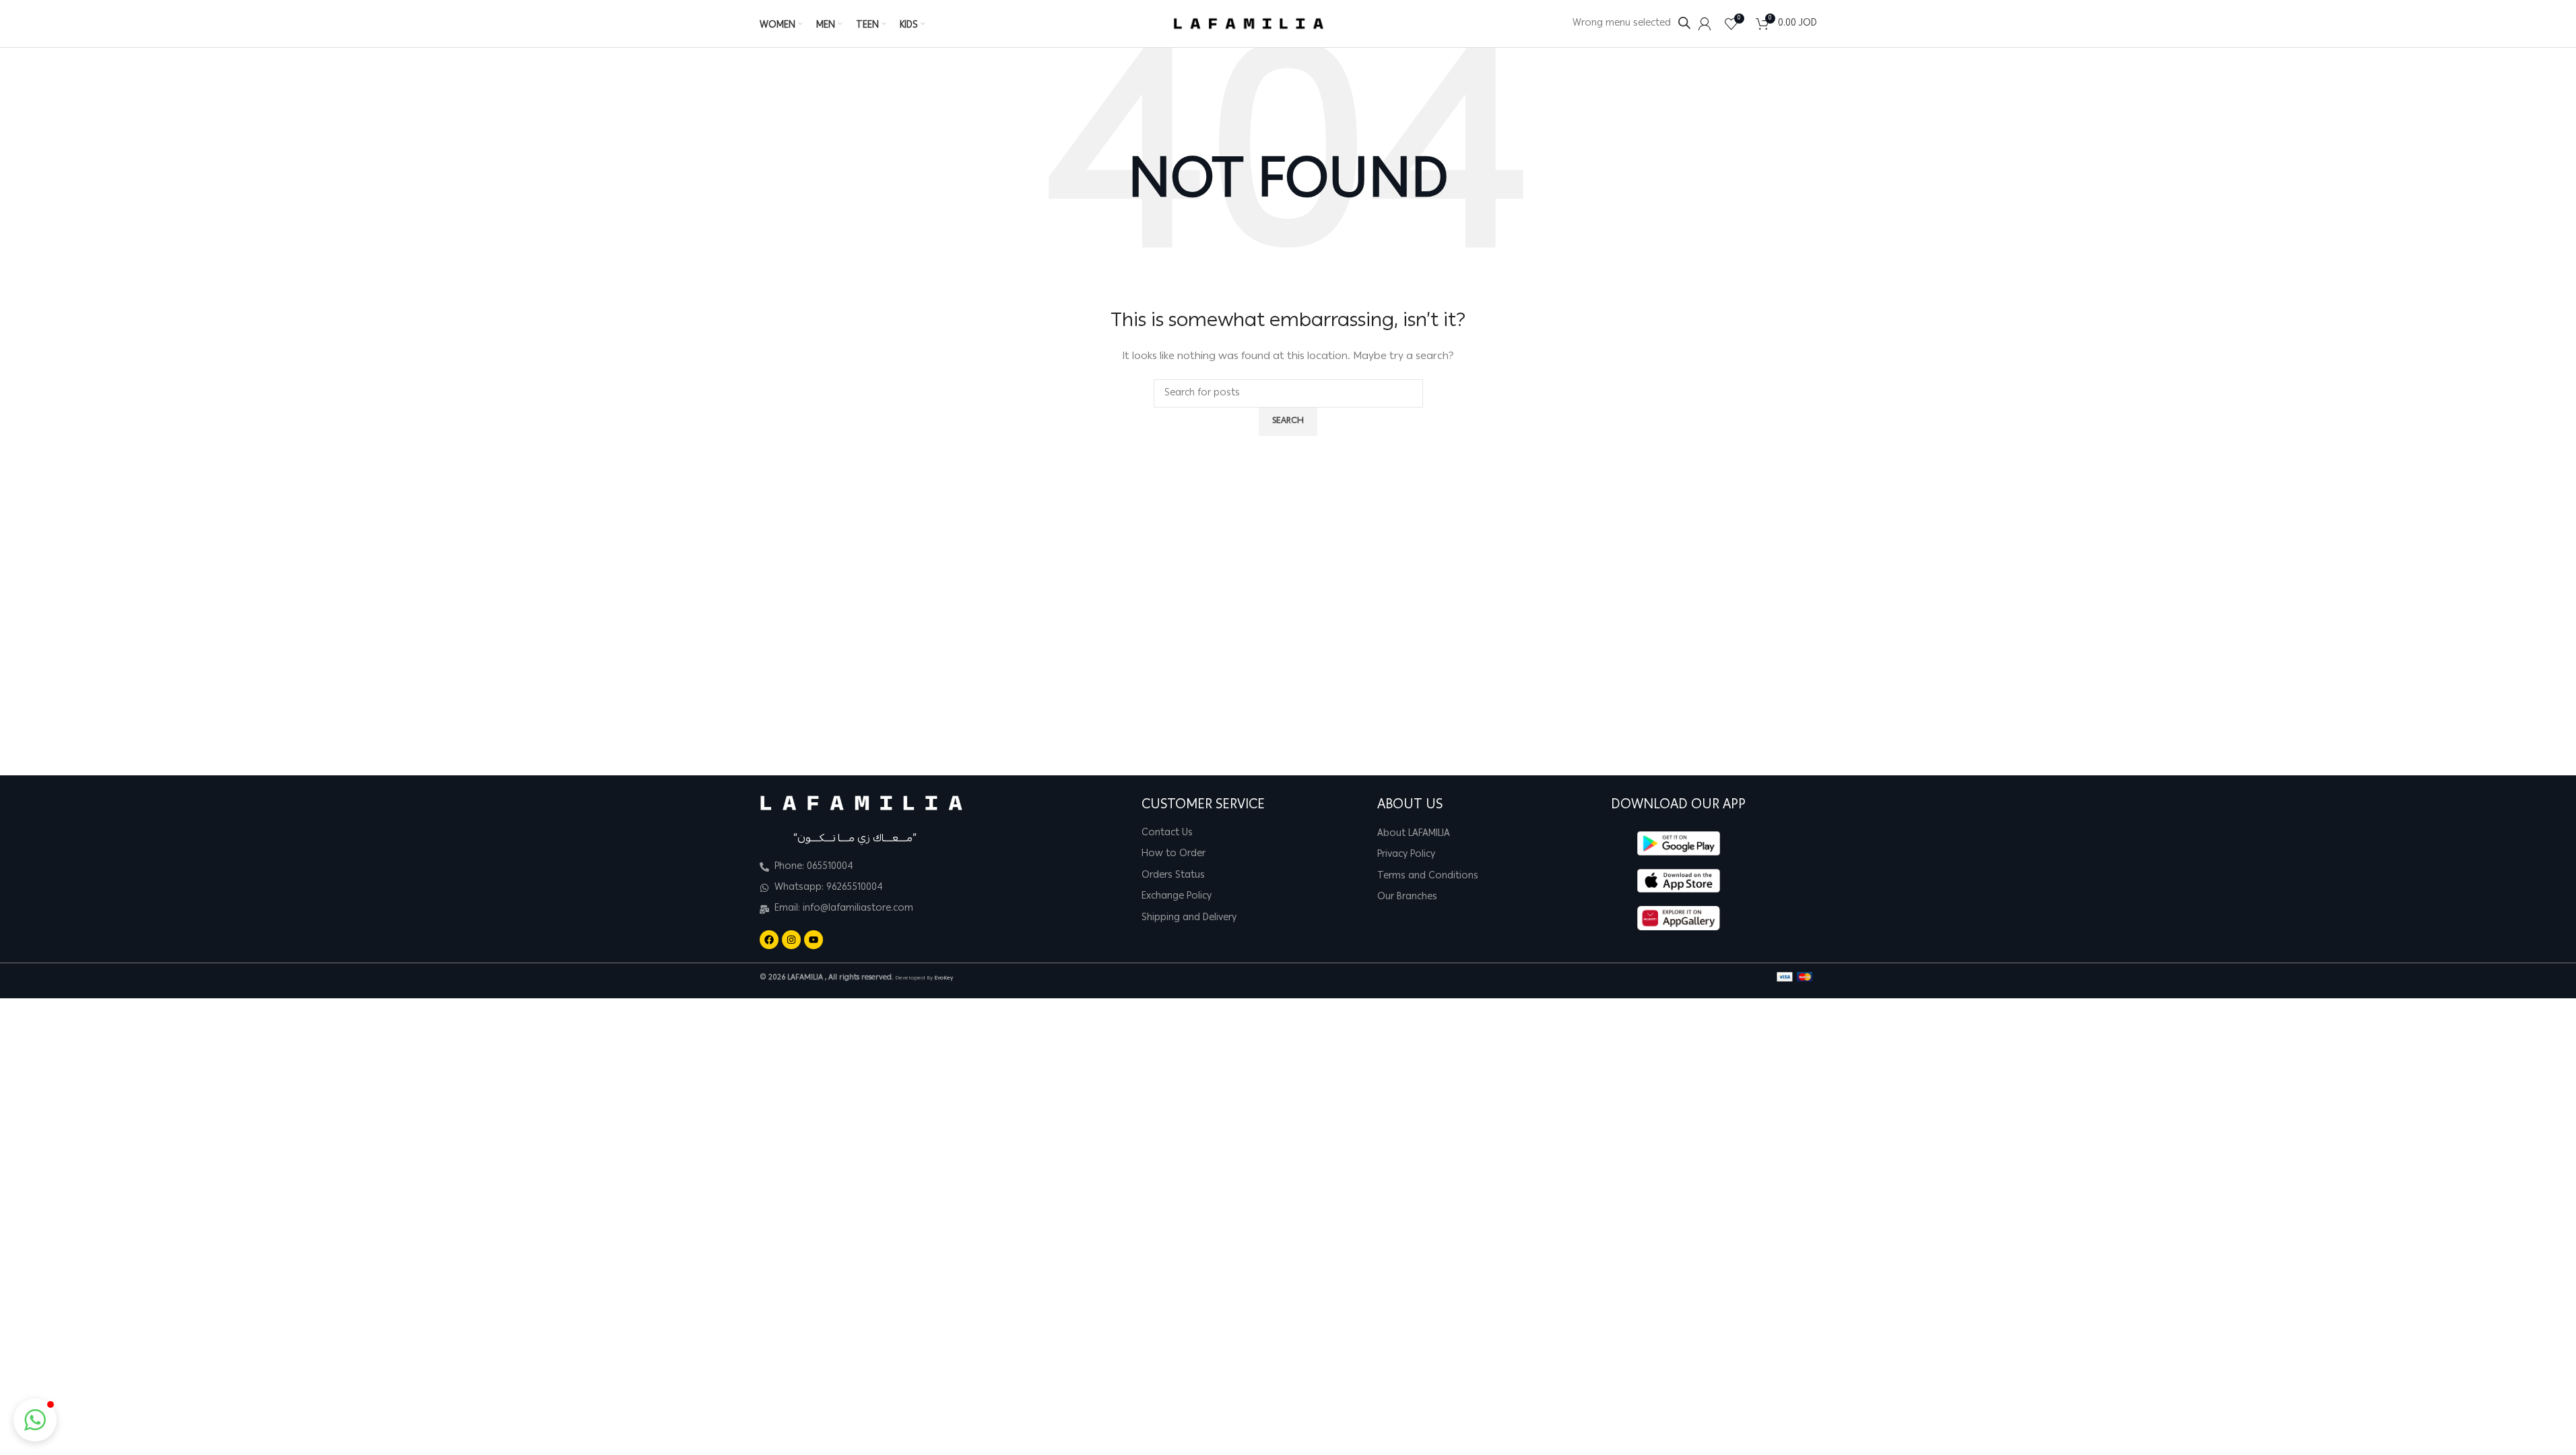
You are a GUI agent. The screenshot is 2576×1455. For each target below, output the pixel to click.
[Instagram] (791, 940)
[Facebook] (769, 940)
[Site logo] (1249, 24)
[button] (35, 1420)
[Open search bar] (1684, 23)
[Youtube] (814, 940)
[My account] (1705, 24)
